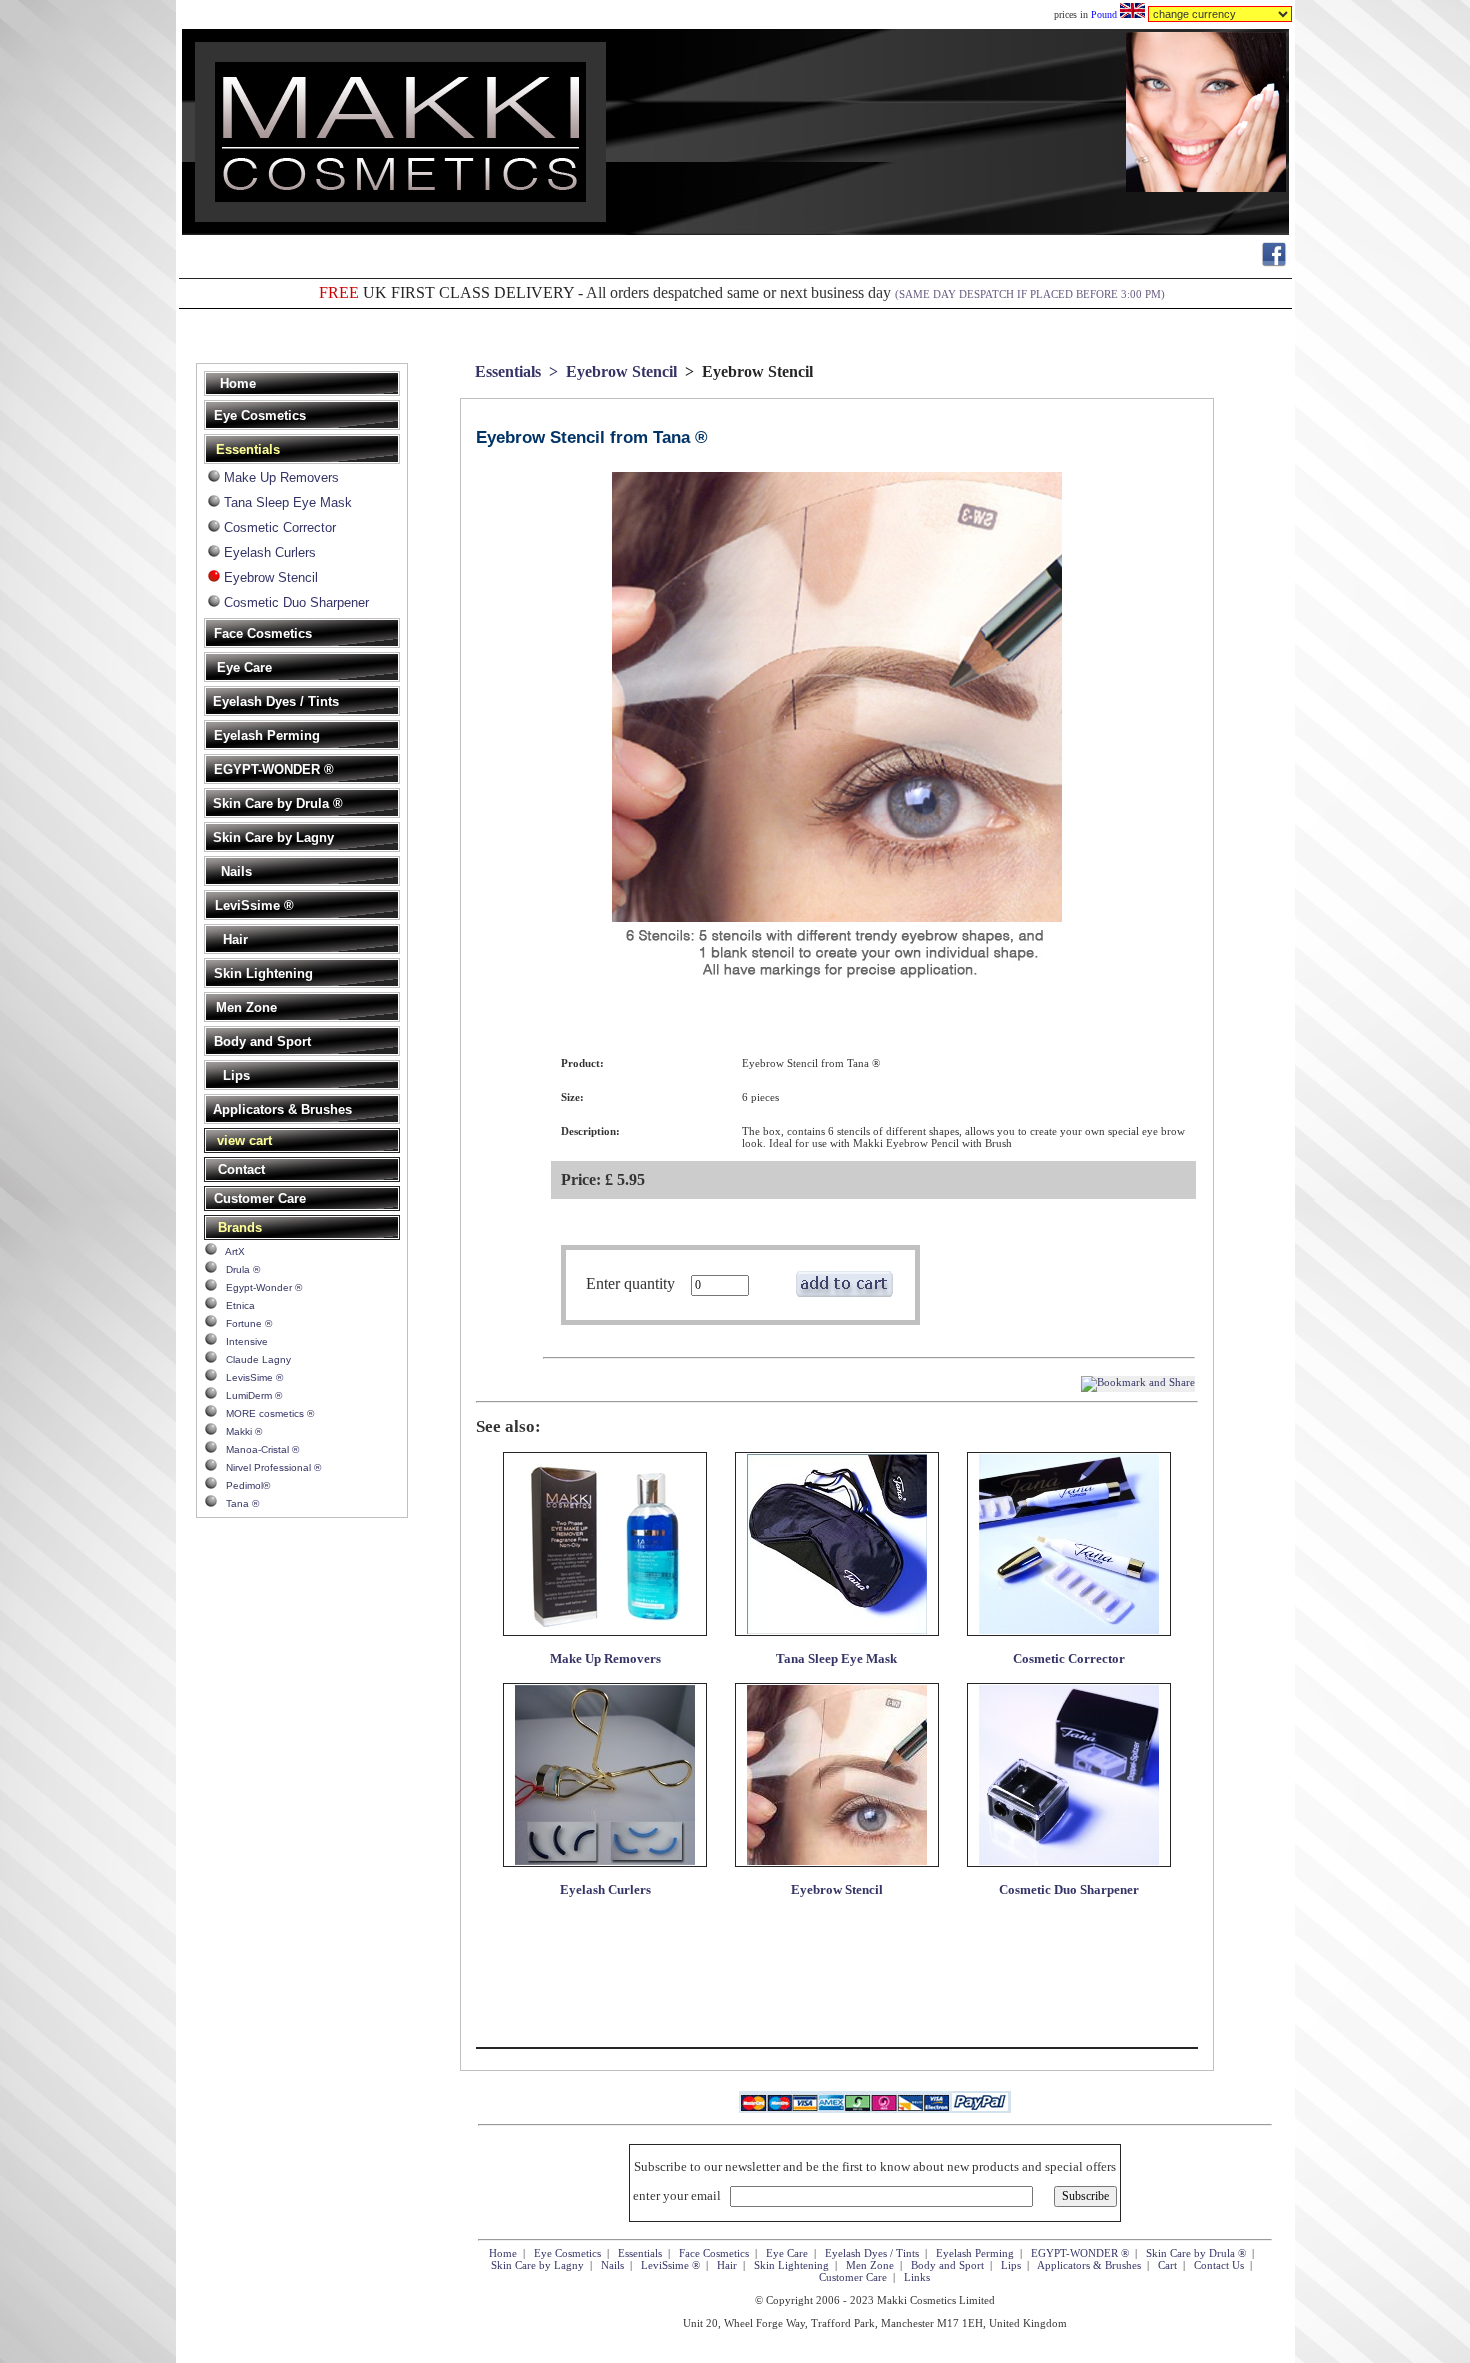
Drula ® (238, 1269)
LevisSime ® (250, 1377)
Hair (727, 2265)
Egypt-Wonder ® (259, 1287)
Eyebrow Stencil (271, 577)
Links (917, 2277)
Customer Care (853, 2277)
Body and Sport (947, 2265)
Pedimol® (243, 1485)
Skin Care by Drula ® (1196, 2253)
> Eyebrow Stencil (611, 371)
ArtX (231, 1251)
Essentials (508, 371)
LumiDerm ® (249, 1395)
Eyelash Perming (975, 2253)
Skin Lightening (791, 2265)
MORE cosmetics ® (265, 1413)
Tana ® (238, 1503)
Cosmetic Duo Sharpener (296, 602)
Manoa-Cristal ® (258, 1449)
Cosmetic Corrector (280, 527)
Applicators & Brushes (1089, 2265)
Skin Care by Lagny (537, 2265)
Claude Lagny (254, 1359)
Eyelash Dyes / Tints (872, 2253)
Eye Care (787, 2253)
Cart (1167, 2265)
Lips (1011, 2265)
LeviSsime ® (670, 2265)
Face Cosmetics (714, 2253)
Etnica (236, 1305)
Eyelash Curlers (270, 552)
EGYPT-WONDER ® (1080, 2253)
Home (503, 2253)
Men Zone (870, 2265)
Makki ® (239, 1431)
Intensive (242, 1341)
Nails (612, 2265)
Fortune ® (244, 1323)
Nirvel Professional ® (269, 1467)
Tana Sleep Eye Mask (288, 502)
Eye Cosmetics (567, 2253)
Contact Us (1219, 2265)
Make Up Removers (281, 477)
